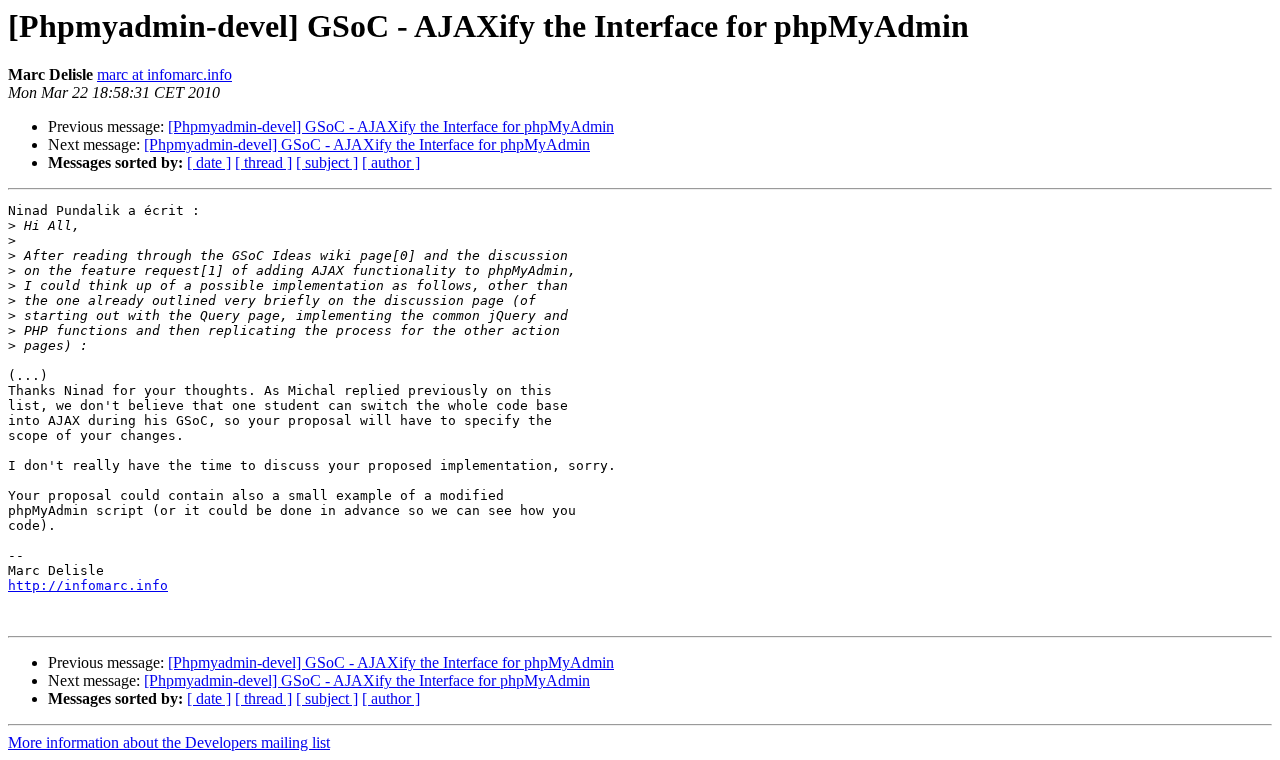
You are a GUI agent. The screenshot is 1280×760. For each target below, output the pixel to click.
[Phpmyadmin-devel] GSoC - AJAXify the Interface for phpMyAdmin (391, 126)
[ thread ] (263, 162)
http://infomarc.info (88, 585)
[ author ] (391, 162)
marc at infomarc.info (164, 74)
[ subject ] (327, 162)
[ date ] (209, 162)
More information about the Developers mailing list (169, 742)
